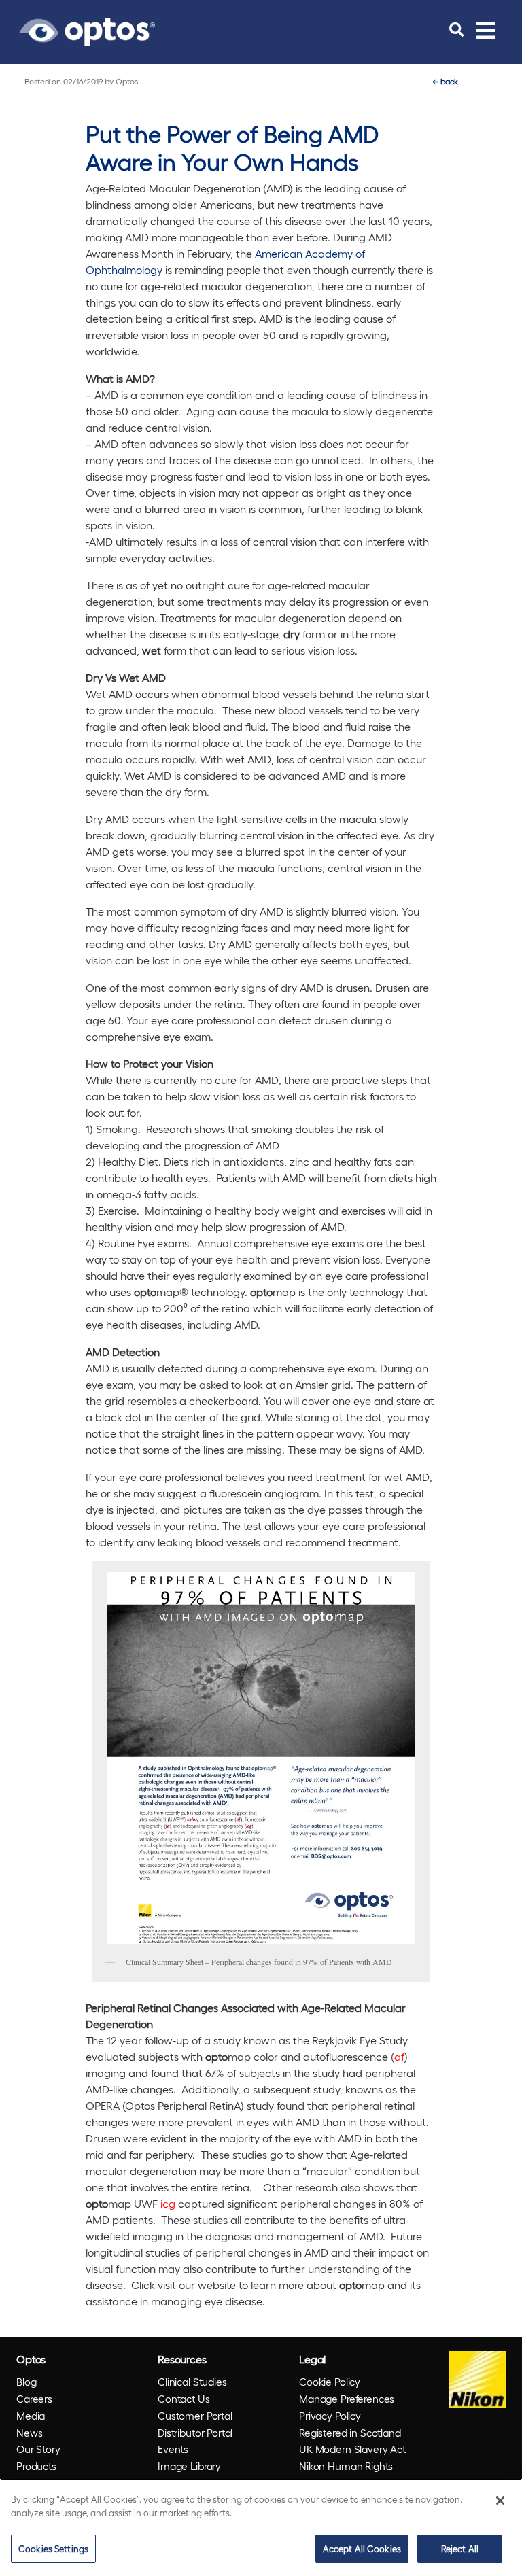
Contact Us (184, 2399)
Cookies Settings (53, 2548)
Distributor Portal (195, 2433)
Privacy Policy (330, 2416)
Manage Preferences (347, 2399)
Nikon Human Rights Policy (346, 2474)
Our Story (38, 2449)
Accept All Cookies (362, 2548)
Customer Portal (195, 2416)
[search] (456, 30)
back (445, 81)
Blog (26, 2382)
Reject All (460, 2548)
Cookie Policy (330, 2382)
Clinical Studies (192, 2382)
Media (31, 2416)
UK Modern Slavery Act (352, 2449)
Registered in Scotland (350, 2433)
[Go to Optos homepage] (87, 30)
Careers (34, 2399)
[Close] (500, 2501)
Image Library (189, 2466)
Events (173, 2449)
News (29, 2433)
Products (36, 2466)
